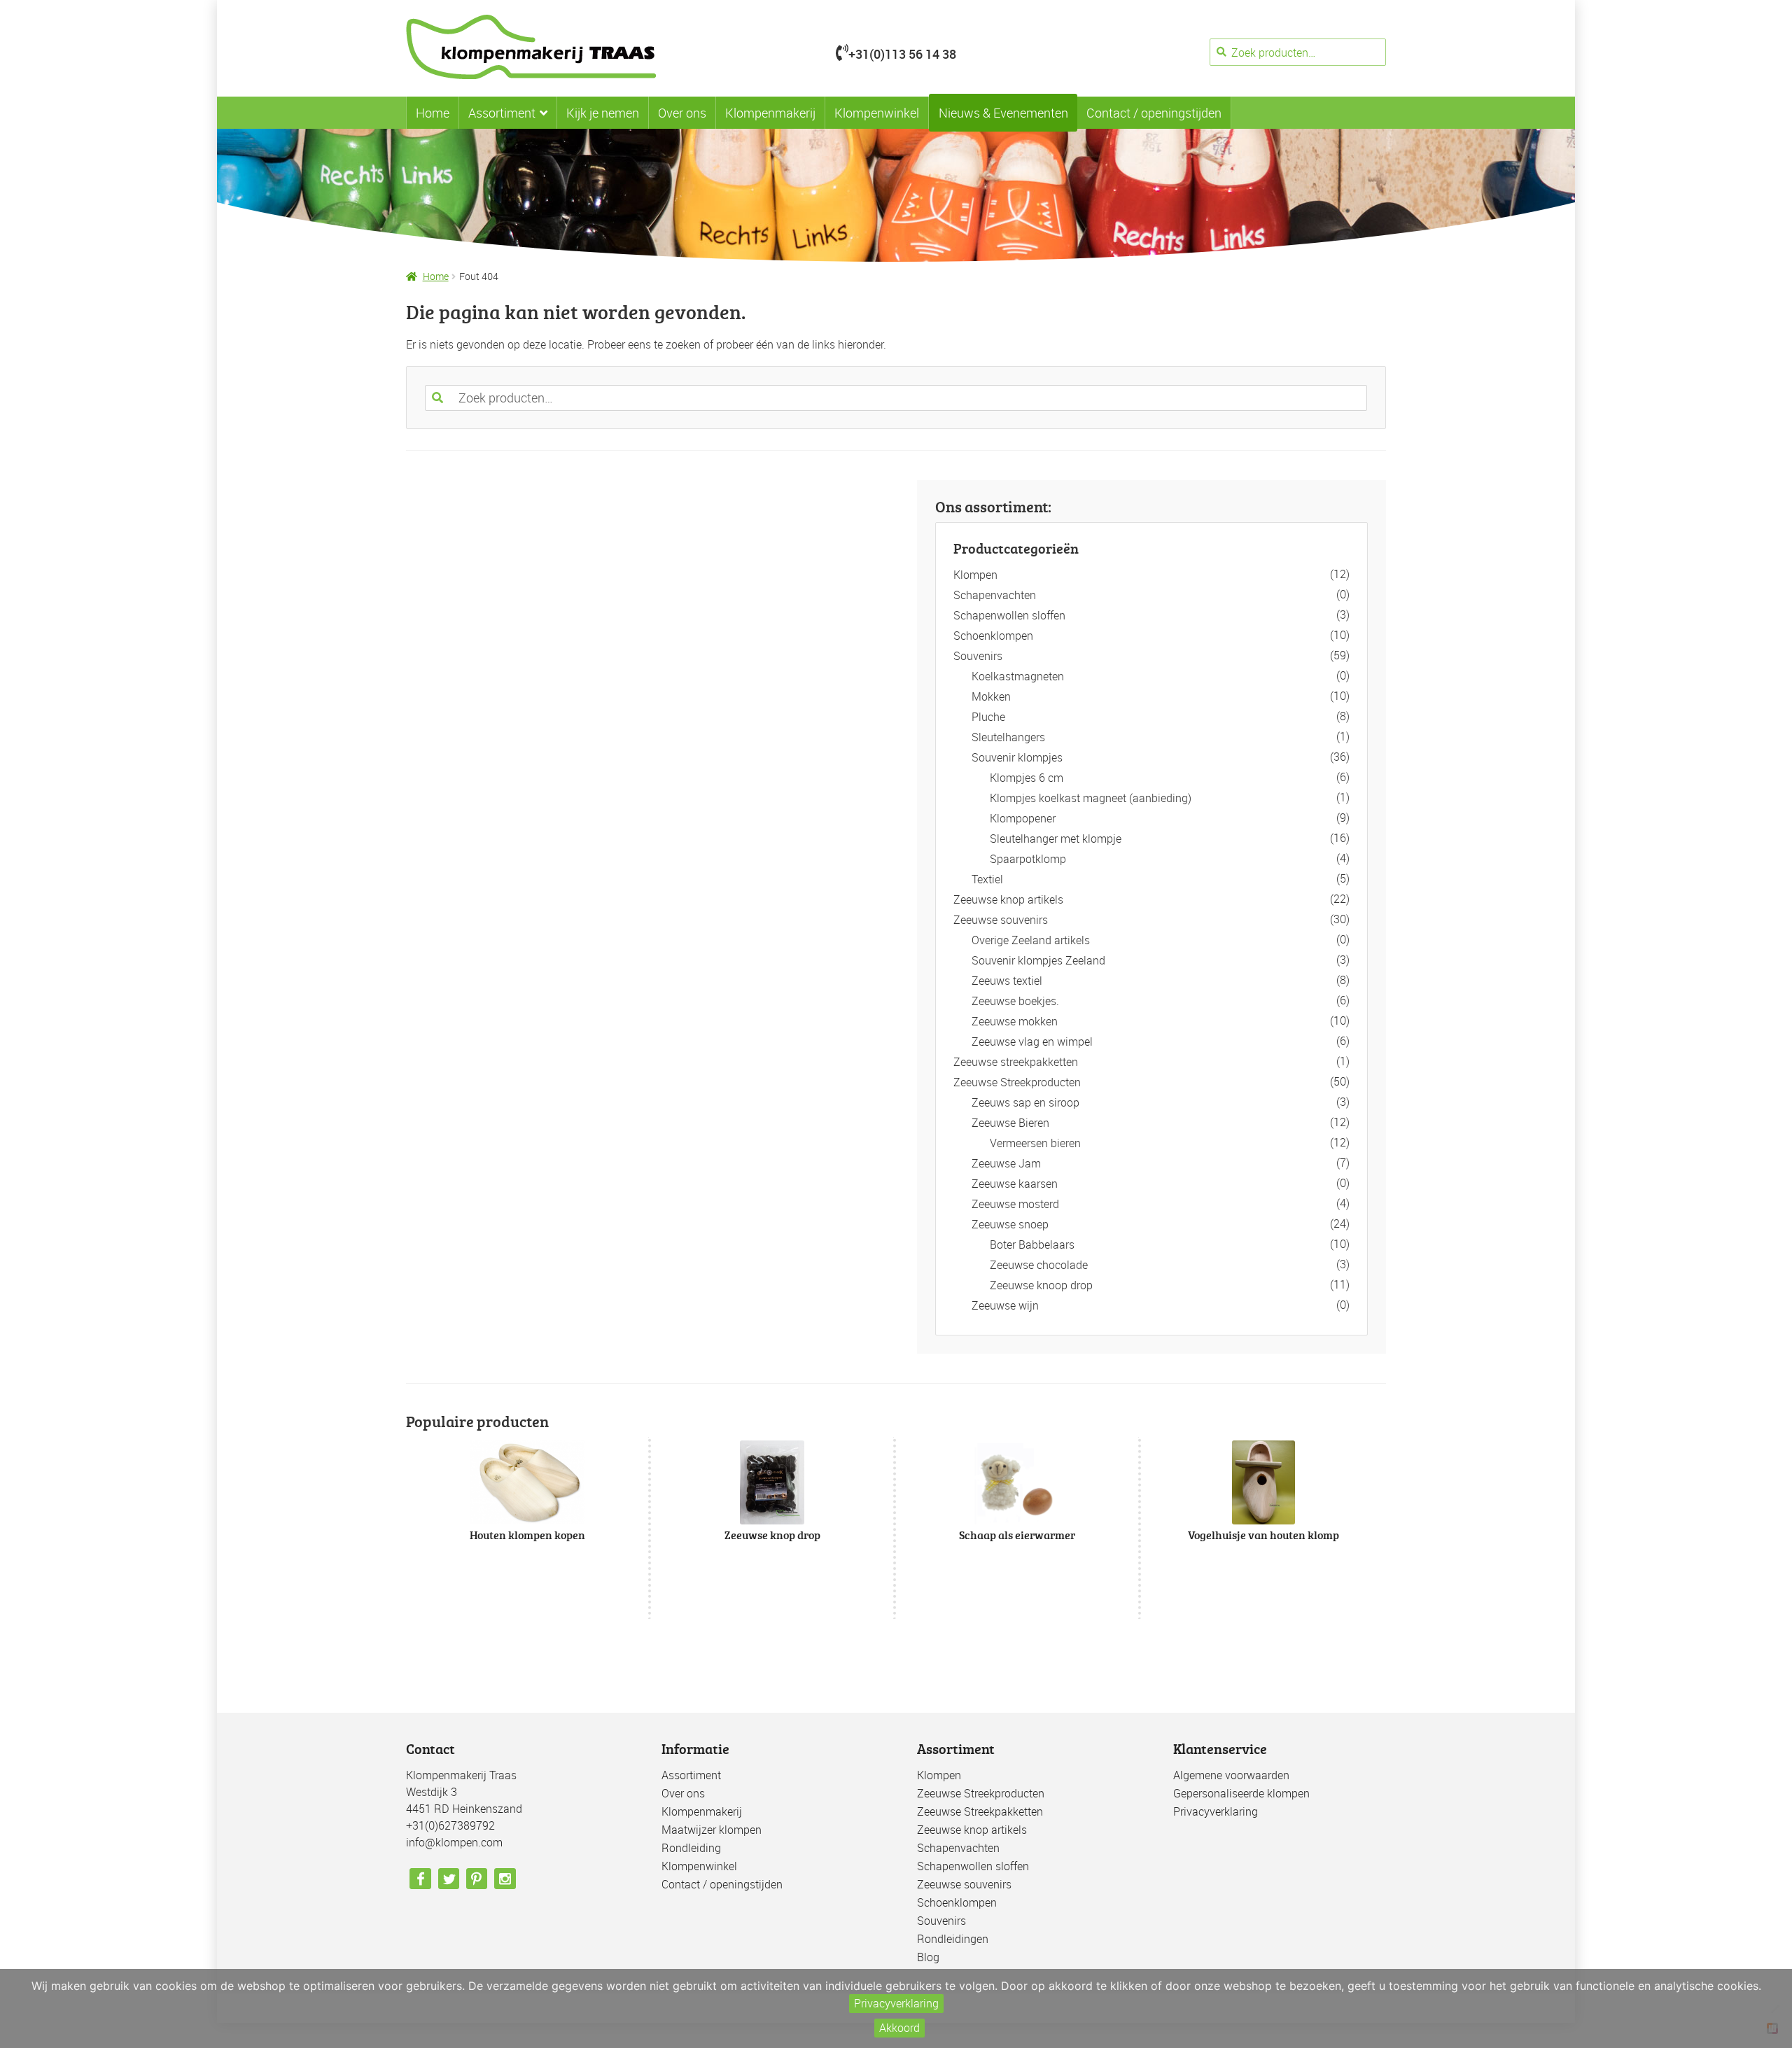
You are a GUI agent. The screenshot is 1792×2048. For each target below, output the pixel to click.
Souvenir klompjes (1017, 757)
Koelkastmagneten (1018, 676)
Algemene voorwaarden (1231, 1775)
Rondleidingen (953, 1939)
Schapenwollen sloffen (1009, 615)
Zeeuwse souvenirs (1001, 920)
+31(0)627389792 (450, 1825)
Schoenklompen (993, 636)
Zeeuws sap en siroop (1025, 1102)
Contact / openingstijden (1154, 113)
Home (433, 113)
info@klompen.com (454, 1842)
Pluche (988, 717)
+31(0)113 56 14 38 (902, 54)
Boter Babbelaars (1032, 1244)
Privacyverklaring (1216, 1811)
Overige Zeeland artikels (1031, 940)
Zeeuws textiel (1007, 981)
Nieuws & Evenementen (1003, 113)
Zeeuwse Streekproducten (1017, 1082)
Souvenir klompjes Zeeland (1038, 960)
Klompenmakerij (770, 113)
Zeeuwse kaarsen (1015, 1184)
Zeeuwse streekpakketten (1016, 1062)
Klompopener (1023, 818)
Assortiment (502, 113)
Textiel (987, 879)
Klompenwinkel (877, 113)
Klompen (975, 575)
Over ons (682, 113)
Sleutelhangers (1008, 737)
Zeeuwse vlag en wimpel (1032, 1041)
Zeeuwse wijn (1005, 1305)
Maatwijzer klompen (712, 1830)
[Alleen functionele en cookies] (1774, 2009)
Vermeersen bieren (1035, 1143)
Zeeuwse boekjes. (1015, 1001)
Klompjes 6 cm (1027, 778)
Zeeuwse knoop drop (1041, 1285)
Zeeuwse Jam (1006, 1163)
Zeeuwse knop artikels (1008, 899)
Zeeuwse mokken (1015, 1021)
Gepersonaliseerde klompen (1241, 1793)
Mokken (991, 696)
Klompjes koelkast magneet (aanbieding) (1091, 798)
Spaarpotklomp (1028, 859)
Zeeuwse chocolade (1039, 1265)
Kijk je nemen (603, 113)
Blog (928, 1957)
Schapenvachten (995, 595)
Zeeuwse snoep (1010, 1224)
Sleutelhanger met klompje (1056, 839)
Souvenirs (978, 656)
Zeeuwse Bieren (1010, 1123)
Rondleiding (691, 1848)
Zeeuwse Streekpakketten (980, 1811)
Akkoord (899, 2028)
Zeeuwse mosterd (1015, 1204)
